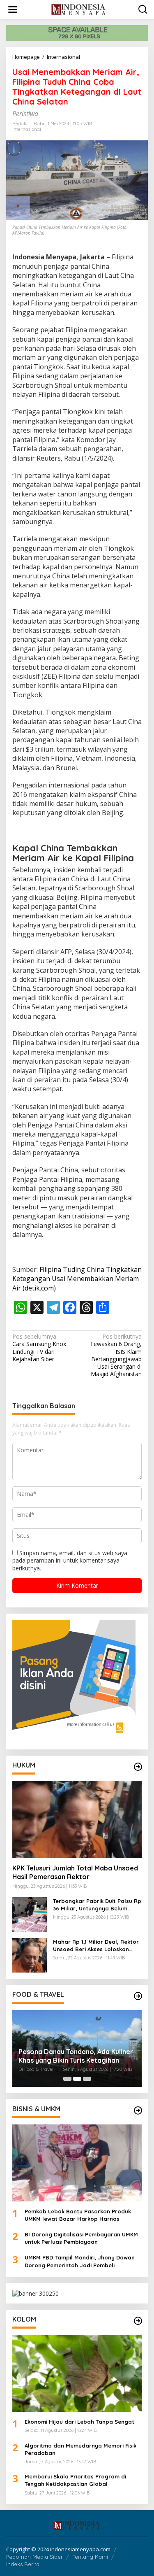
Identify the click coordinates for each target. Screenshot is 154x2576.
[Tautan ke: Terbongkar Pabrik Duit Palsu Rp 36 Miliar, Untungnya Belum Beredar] (30, 1914)
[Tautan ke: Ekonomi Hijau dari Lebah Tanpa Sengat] (77, 2373)
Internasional (27, 129)
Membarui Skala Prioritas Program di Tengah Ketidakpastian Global (75, 2480)
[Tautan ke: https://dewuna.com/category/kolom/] (138, 2321)
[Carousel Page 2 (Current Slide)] (77, 2079)
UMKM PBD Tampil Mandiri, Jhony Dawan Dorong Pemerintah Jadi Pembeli (80, 2261)
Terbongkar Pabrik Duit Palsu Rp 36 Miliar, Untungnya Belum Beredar (97, 1905)
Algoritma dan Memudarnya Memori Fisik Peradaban (80, 2449)
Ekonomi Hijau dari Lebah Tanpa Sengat (79, 2422)
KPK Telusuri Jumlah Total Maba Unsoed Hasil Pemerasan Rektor (75, 1872)
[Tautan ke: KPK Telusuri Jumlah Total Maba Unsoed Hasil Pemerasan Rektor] (77, 1819)
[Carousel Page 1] (67, 2079)
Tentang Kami (90, 2557)
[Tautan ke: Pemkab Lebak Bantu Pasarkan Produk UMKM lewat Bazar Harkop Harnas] (77, 2163)
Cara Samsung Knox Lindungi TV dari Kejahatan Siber (39, 1348)
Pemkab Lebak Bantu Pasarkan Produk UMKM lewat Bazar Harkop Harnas (78, 2215)
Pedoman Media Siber (34, 2557)
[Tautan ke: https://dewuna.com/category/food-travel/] (138, 1996)
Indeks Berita (23, 2564)
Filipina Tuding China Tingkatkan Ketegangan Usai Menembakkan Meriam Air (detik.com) (77, 1279)
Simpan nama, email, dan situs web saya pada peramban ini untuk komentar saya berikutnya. (70, 1560)
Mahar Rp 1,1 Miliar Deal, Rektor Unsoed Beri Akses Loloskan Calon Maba (96, 1946)
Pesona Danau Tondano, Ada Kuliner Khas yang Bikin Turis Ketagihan (76, 2056)
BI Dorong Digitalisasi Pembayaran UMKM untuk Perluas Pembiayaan (81, 2238)
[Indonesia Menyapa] (79, 9)
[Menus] (13, 9)
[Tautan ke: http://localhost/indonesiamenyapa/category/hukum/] (138, 1767)
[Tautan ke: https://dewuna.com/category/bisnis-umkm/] (138, 2110)
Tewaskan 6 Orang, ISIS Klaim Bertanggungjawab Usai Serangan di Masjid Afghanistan (116, 1355)
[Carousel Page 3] (87, 2079)
